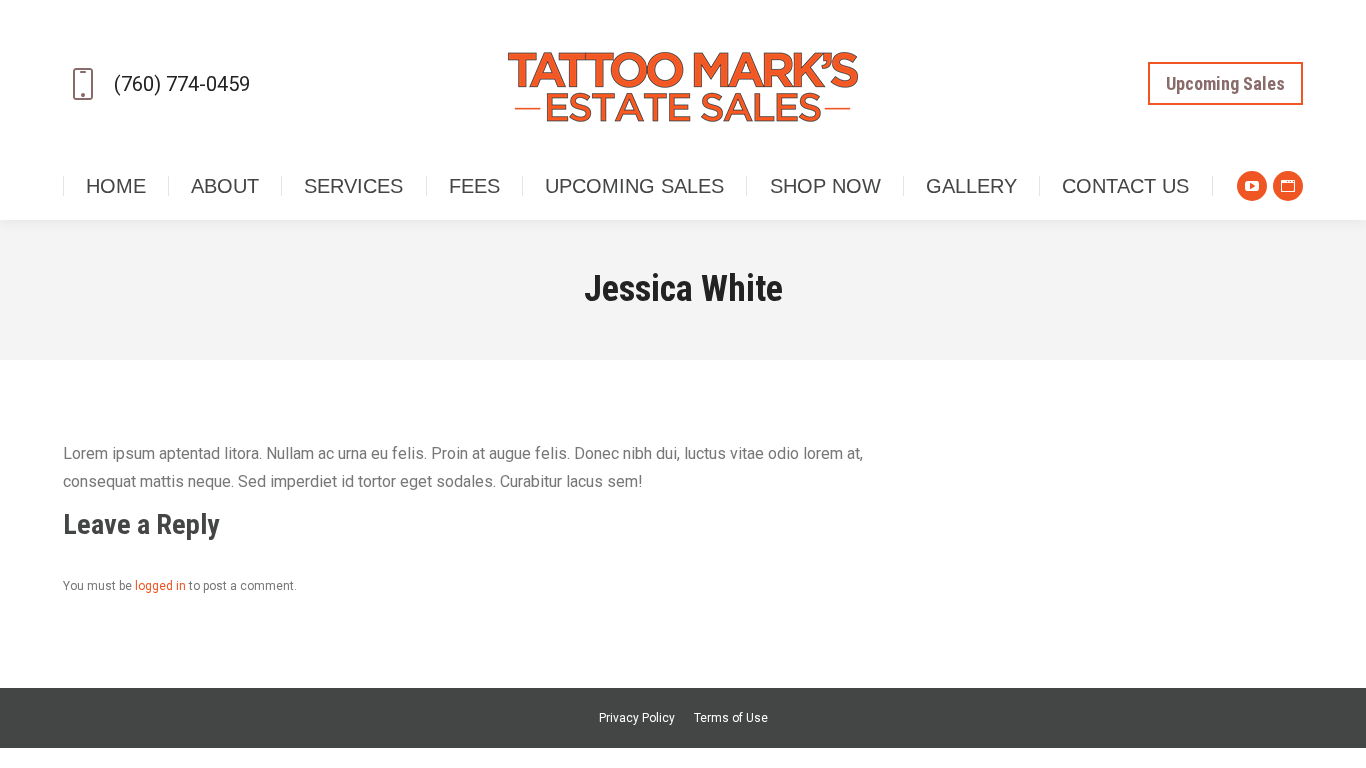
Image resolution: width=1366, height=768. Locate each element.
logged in (160, 586)
